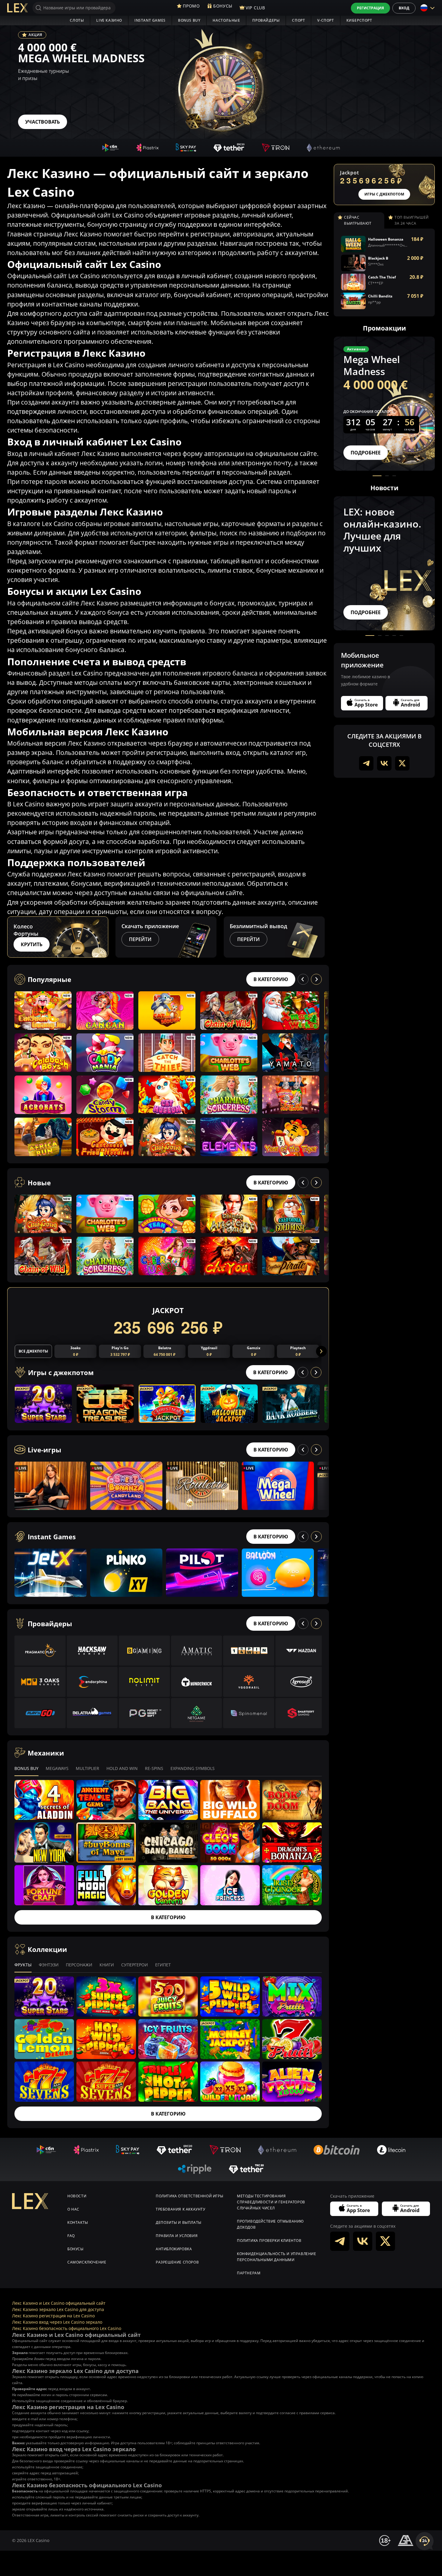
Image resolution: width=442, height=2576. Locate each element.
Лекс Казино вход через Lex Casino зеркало (57, 2322)
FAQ (71, 2236)
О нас (73, 2209)
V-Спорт (325, 20)
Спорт (298, 20)
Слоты (77, 20)
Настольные (226, 20)
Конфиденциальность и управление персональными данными (277, 2257)
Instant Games (150, 20)
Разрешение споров (177, 2262)
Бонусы (75, 2249)
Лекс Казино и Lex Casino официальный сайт (59, 2303)
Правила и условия (177, 2236)
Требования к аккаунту (181, 2209)
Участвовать (43, 122)
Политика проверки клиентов (269, 2241)
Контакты (78, 2222)
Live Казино (109, 20)
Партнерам (249, 2273)
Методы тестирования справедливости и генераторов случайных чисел (271, 2202)
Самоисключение (87, 2262)
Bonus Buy (189, 20)
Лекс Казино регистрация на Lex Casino (53, 2316)
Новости (77, 2196)
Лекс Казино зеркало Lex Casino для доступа (58, 2309)
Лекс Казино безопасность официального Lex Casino (67, 2328)
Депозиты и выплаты (179, 2222)
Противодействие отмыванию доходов (270, 2224)
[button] (324, 937)
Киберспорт (359, 20)
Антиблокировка (174, 2249)
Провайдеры (266, 20)
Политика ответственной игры (189, 2196)
